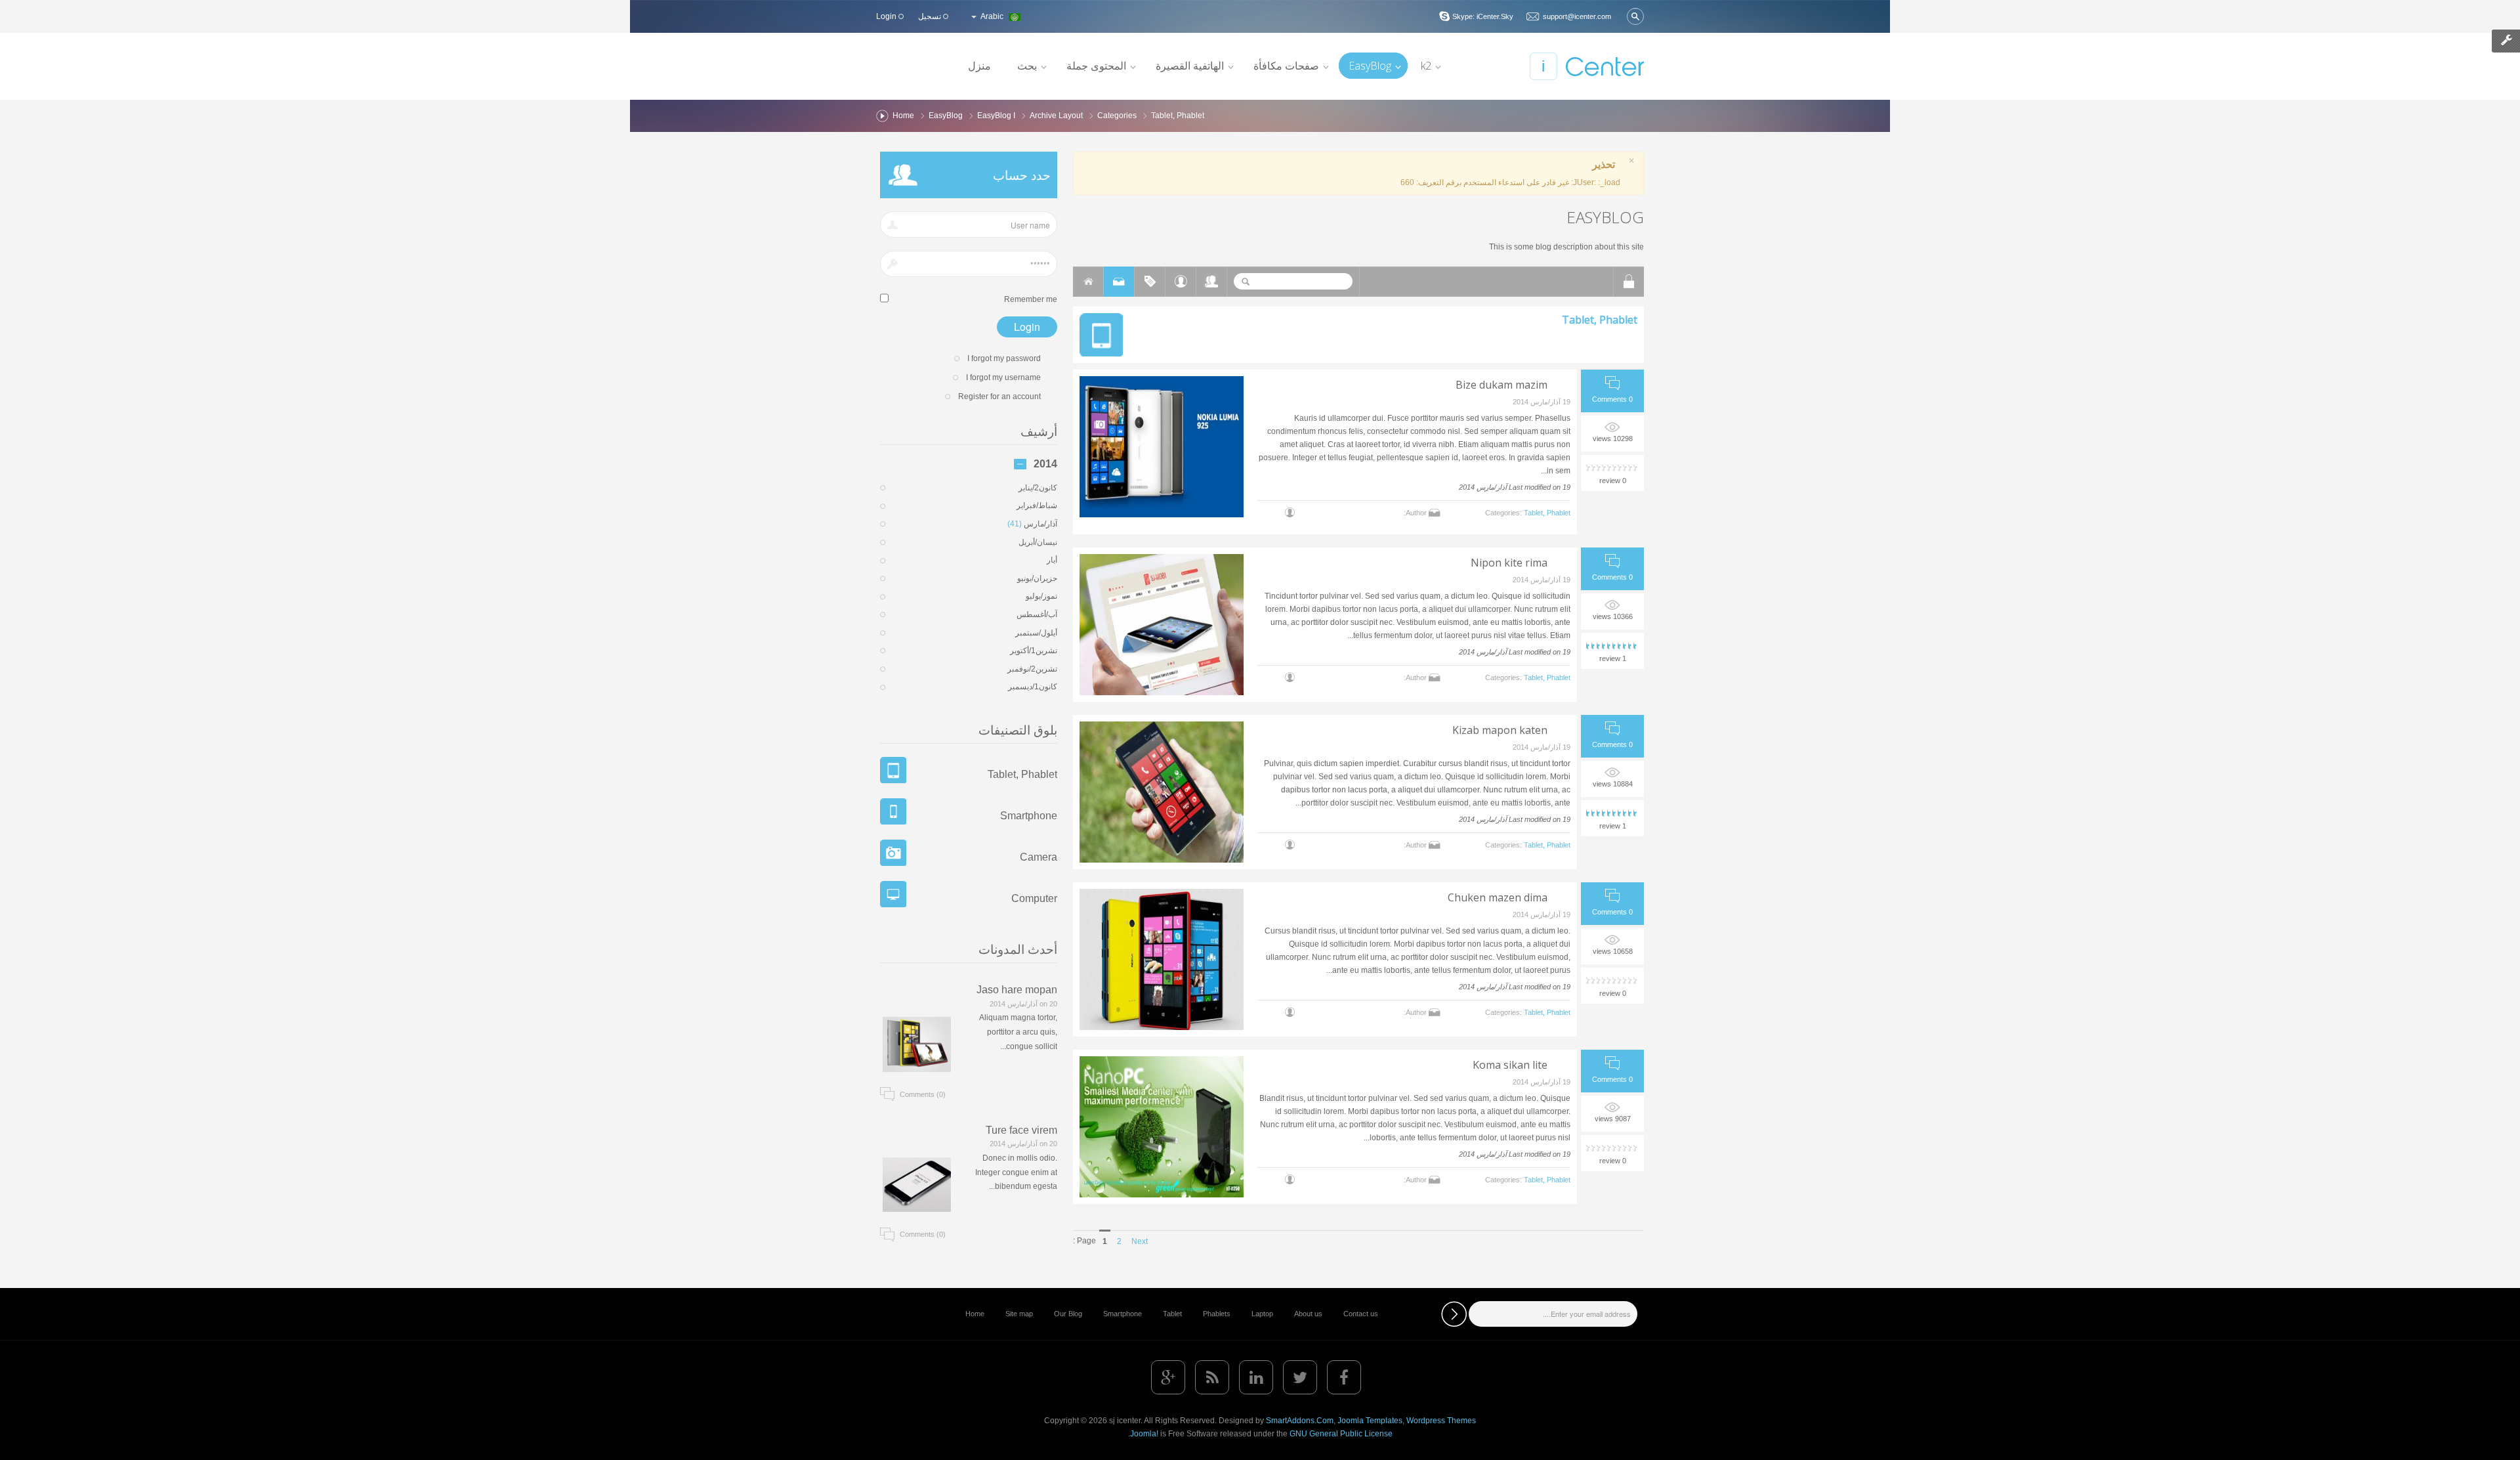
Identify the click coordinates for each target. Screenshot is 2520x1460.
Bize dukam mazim (1501, 385)
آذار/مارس (1032, 524)
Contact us (1361, 1314)
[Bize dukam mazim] (1162, 447)
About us (1308, 1314)
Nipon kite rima (1509, 563)
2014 (1045, 464)
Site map (1019, 1314)
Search (1246, 282)
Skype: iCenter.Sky (1483, 16)
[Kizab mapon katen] (1162, 792)
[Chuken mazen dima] (1162, 959)
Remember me (1031, 299)
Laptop (1262, 1314)
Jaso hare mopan (1017, 990)
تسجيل (931, 16)
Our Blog (1068, 1314)
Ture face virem (1021, 1130)
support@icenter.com (1577, 16)
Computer (1034, 898)
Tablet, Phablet (1600, 320)
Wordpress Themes (1441, 1421)
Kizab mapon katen (1500, 730)
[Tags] (1150, 282)
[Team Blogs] (1211, 282)
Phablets (1217, 1314)
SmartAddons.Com (1300, 1421)
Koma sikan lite (1510, 1065)
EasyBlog (946, 116)
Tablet (1172, 1314)
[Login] (1629, 282)
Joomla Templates (1370, 1421)
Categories (1117, 116)
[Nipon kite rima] (1162, 625)
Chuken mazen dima (1498, 897)
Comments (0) (923, 1094)
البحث (1635, 16)
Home (903, 116)
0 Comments (1612, 399)
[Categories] (1119, 282)
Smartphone (1029, 816)
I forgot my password (1004, 358)
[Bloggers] (1181, 282)
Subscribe (1454, 1314)
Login (887, 16)
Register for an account (999, 397)
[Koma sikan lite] (1162, 1127)
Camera (1039, 857)
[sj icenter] (1586, 66)
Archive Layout (1056, 116)
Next (1140, 1241)
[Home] (1088, 282)
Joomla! (1144, 1434)
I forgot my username (1003, 377)
